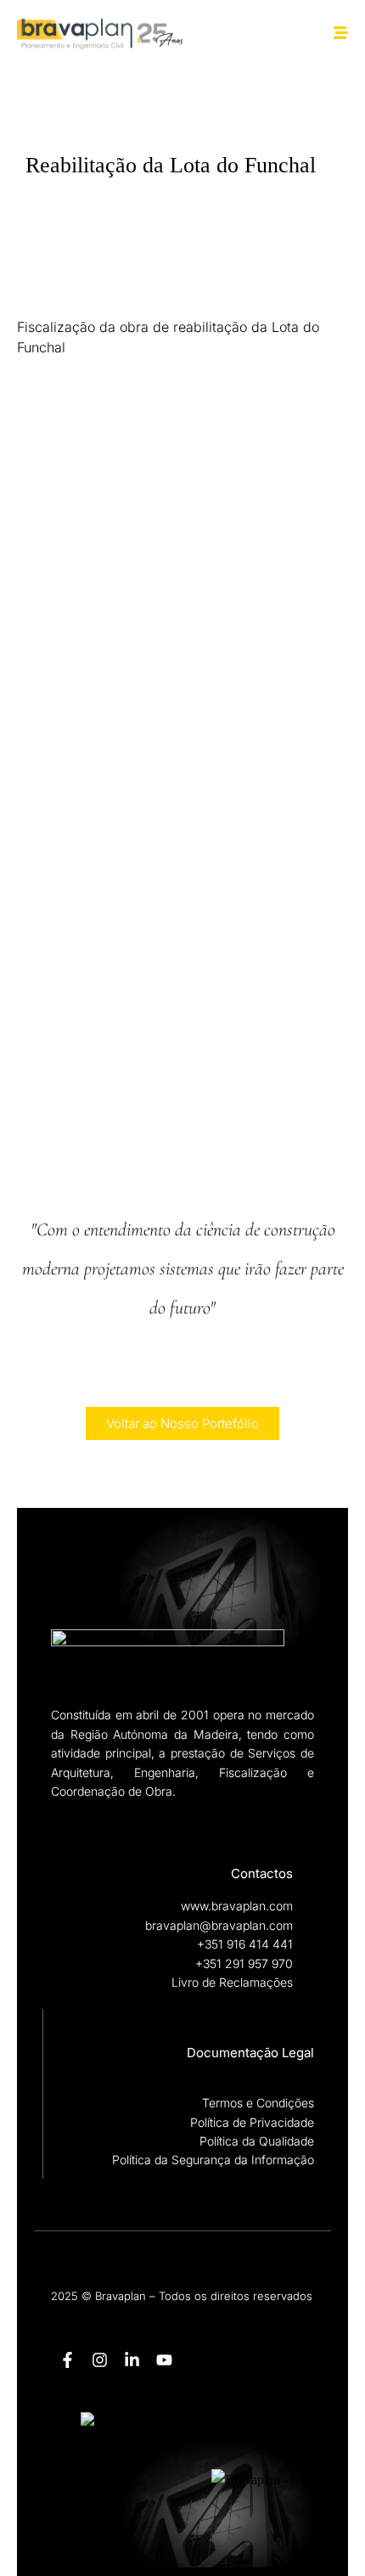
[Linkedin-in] (132, 2360)
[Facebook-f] (67, 2360)
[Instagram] (99, 2360)
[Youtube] (164, 2360)
